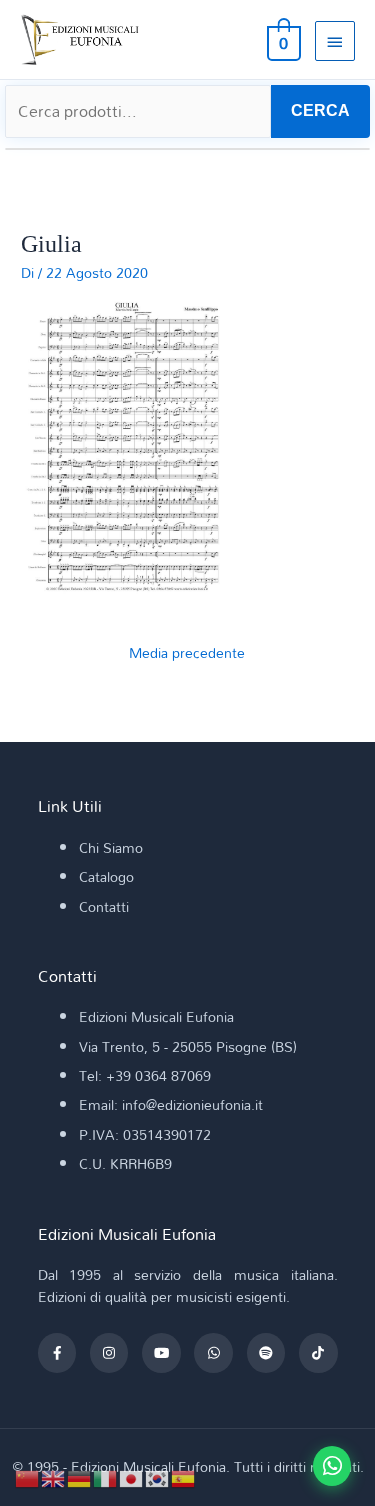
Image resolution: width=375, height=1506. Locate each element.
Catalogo (106, 876)
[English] (54, 1476)
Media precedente (187, 652)
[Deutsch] (80, 1476)
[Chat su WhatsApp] (332, 1466)
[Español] (184, 1476)
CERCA (320, 110)
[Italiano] (106, 1476)
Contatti (104, 906)
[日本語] (132, 1476)
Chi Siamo (111, 847)
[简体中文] (28, 1476)
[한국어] (158, 1476)
